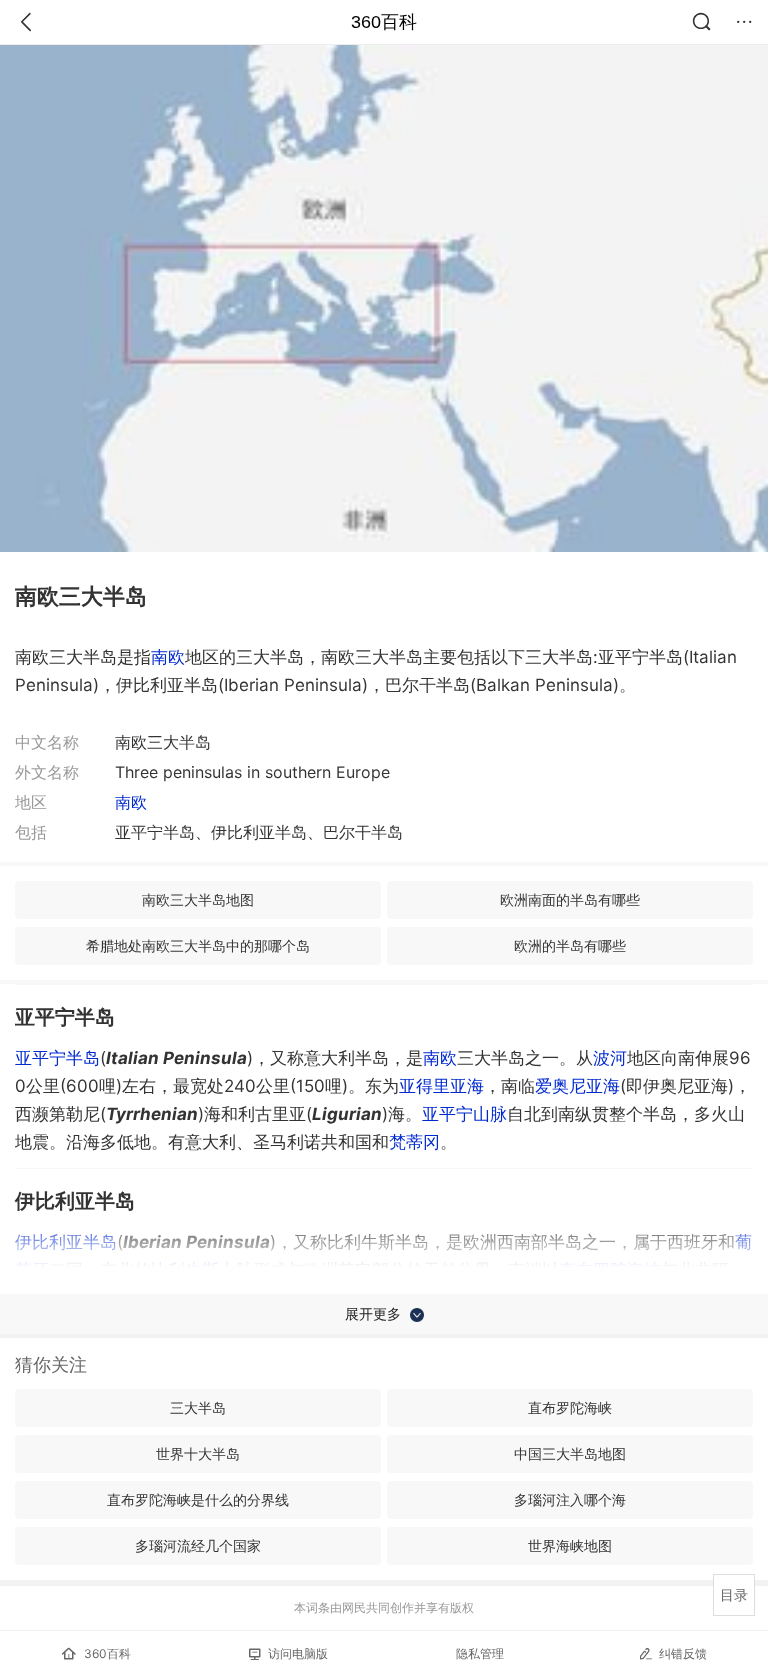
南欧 (168, 657)
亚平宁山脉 (464, 1114)
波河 (610, 1058)
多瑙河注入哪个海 (570, 1499)
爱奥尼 (577, 1086)
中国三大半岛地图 (570, 1453)
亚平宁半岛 (57, 1058)
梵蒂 (414, 1142)
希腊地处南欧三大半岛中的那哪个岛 (198, 945)
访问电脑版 (298, 1653)
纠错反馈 (683, 1653)
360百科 (384, 22)
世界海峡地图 (570, 1545)
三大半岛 (198, 1407)
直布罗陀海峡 (570, 1407)
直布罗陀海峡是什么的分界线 (198, 1499)
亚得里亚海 (441, 1086)
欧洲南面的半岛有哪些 (570, 899)
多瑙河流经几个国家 (198, 1545)
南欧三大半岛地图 (198, 899)
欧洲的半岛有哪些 (570, 945)
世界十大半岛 (198, 1453)
